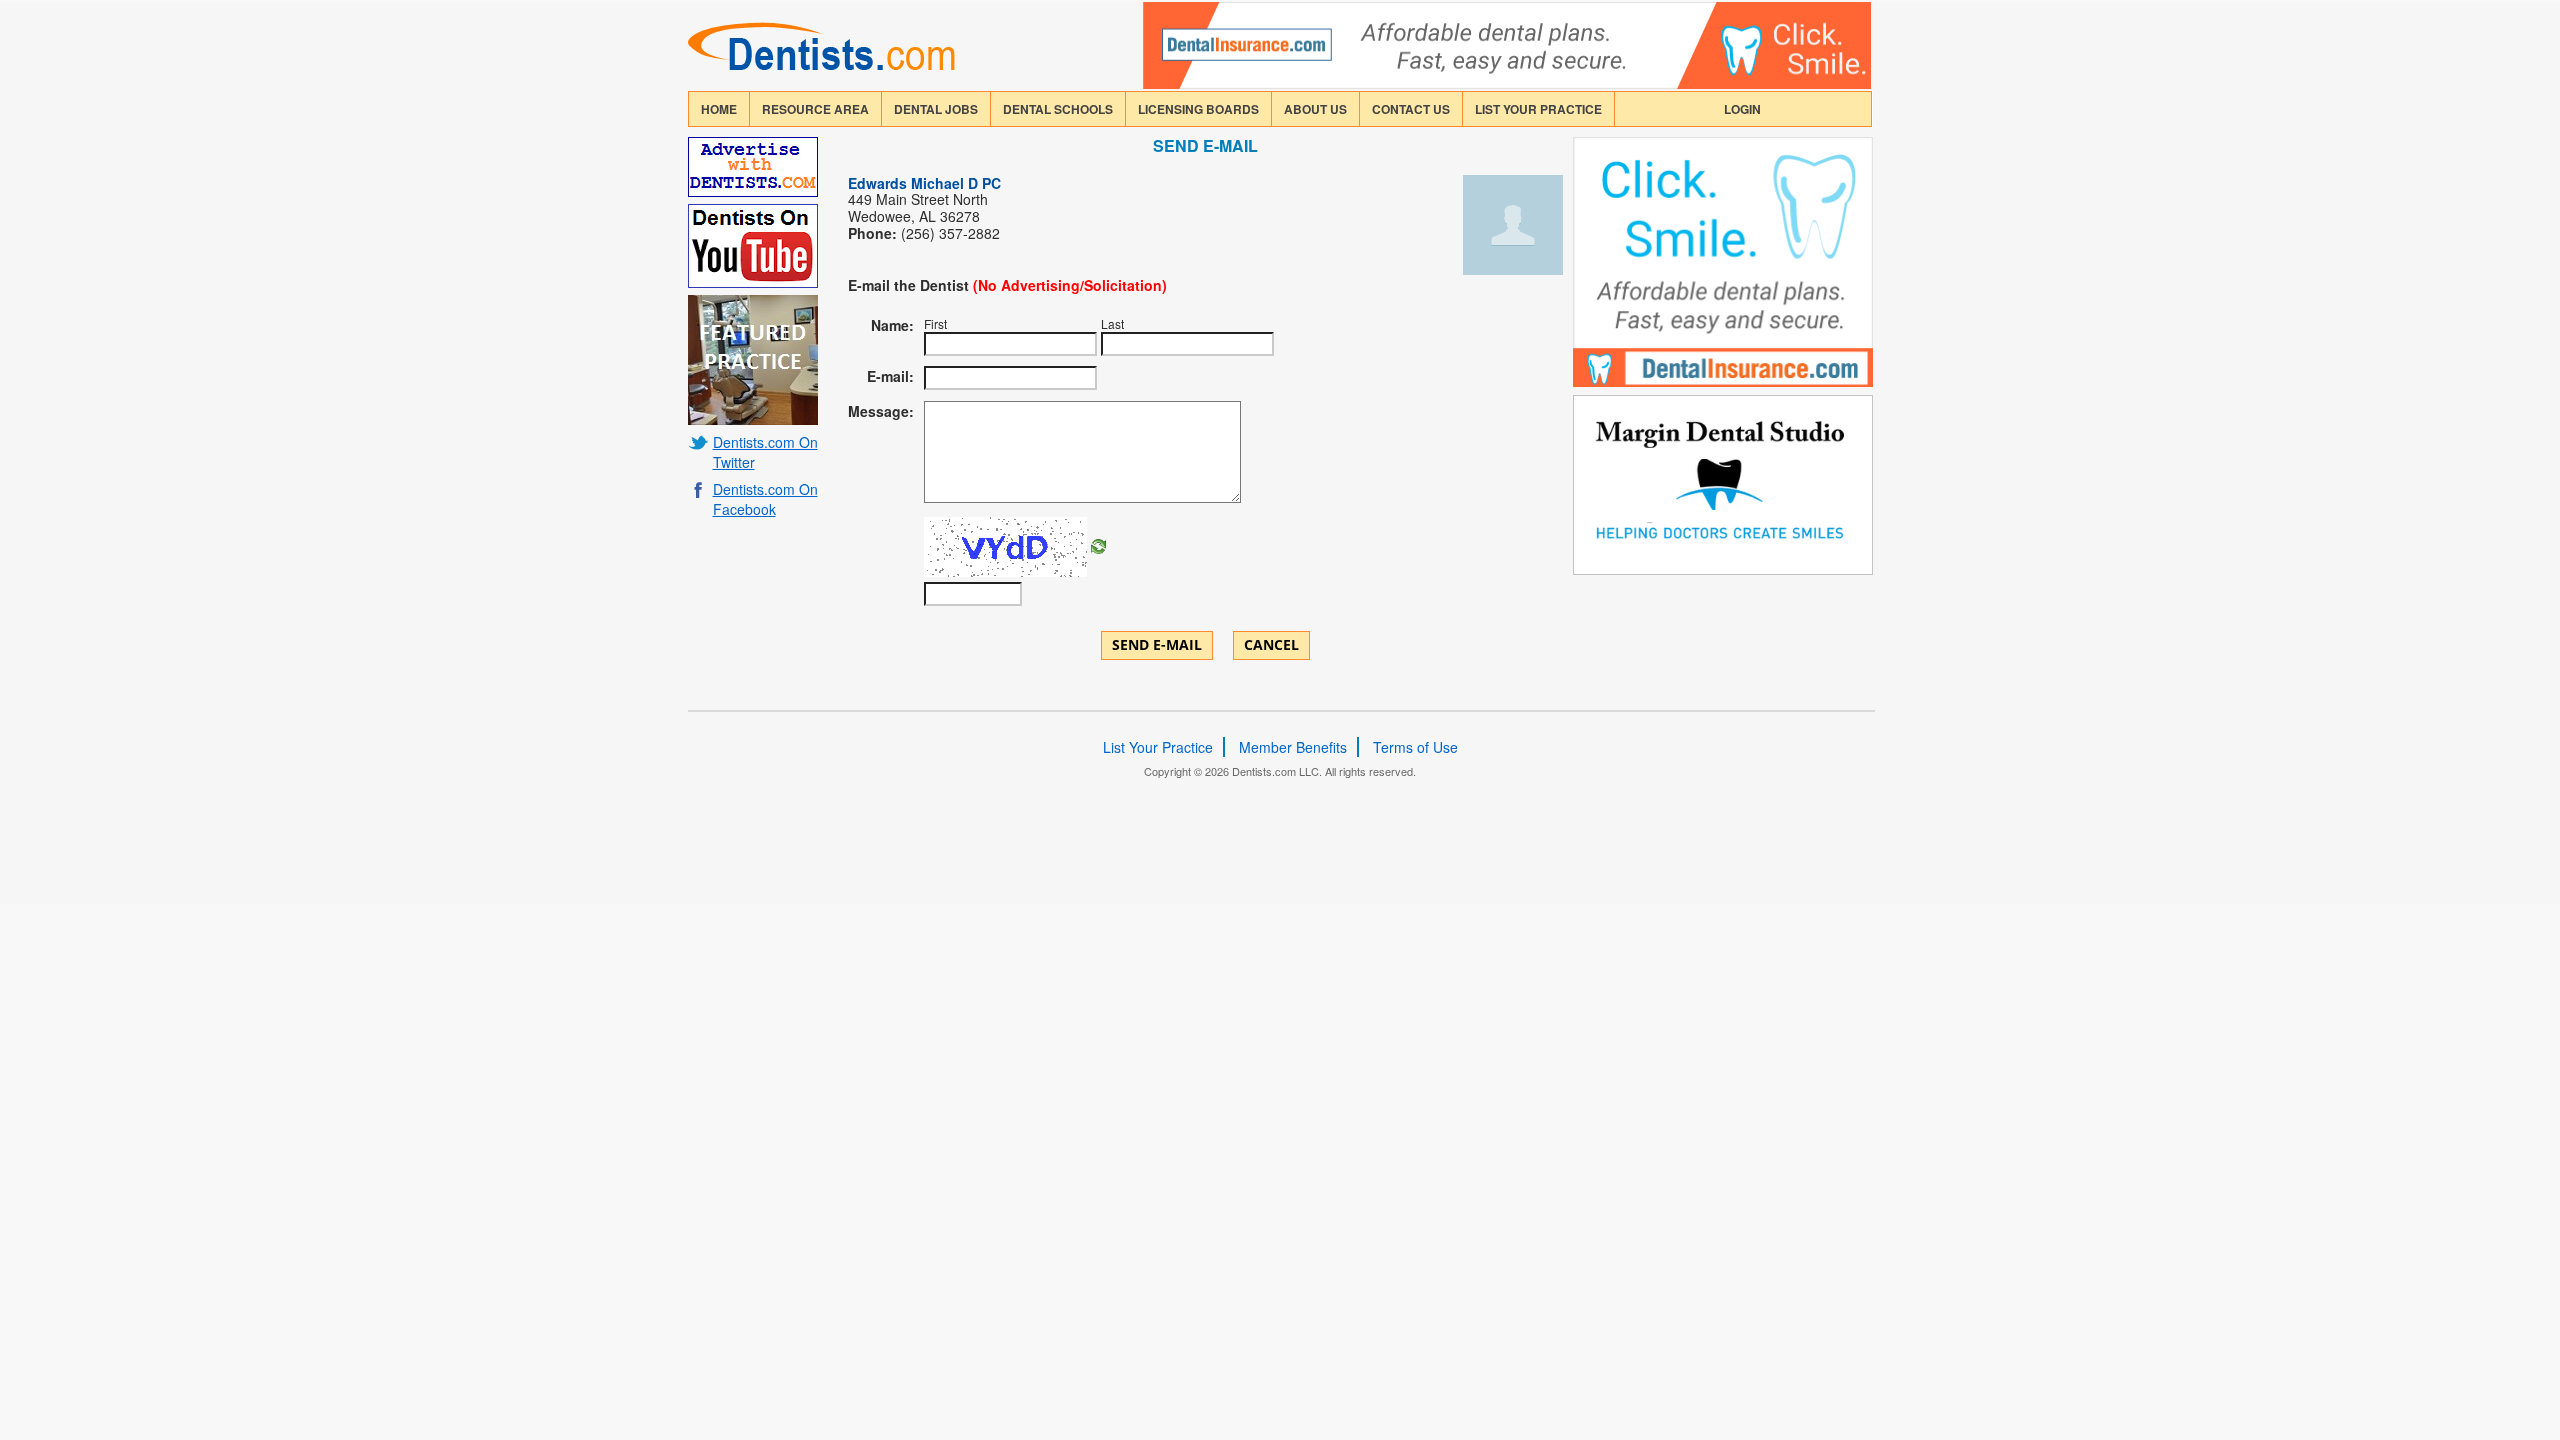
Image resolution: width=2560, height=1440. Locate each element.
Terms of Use (1415, 747)
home (719, 109)
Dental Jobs (936, 109)
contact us (1411, 109)
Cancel (1271, 644)
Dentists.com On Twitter (765, 452)
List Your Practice (1538, 109)
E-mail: (890, 376)
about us (1315, 109)
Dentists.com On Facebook (765, 499)
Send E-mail (1157, 644)
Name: (892, 325)
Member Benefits (1293, 747)
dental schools (1058, 109)
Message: (881, 411)
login (1742, 109)
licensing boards (1198, 109)
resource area (815, 109)
